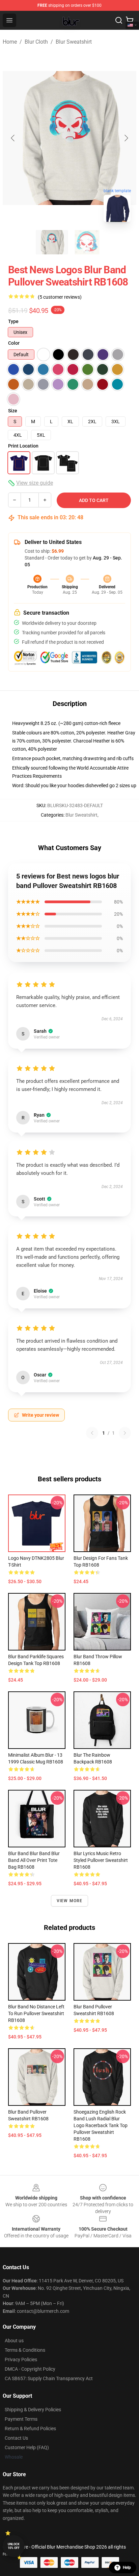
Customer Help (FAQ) (27, 2447)
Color (14, 343)
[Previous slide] (13, 138)
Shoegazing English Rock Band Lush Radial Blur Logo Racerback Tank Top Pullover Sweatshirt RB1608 (101, 2125)
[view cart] (130, 20)
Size (13, 411)
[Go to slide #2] (87, 242)
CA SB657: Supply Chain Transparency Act (49, 2378)
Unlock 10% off (14, 2546)
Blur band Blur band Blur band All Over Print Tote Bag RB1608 (34, 1860)
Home (10, 42)
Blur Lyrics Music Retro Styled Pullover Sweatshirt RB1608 (101, 1860)
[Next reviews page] (125, 1433)
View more (70, 1901)
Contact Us (16, 2438)
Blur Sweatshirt (74, 42)
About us (14, 2341)
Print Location (23, 446)
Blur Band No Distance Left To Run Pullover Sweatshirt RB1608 (36, 2013)
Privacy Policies (21, 2360)
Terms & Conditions (25, 2350)
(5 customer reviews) (60, 297)
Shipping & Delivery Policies (33, 2410)
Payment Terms (21, 2419)
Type (13, 321)
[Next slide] (126, 138)
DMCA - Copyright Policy (30, 2369)
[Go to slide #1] (52, 242)
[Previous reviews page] (92, 1433)
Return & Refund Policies (30, 2429)
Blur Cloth (36, 42)
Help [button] (127, 2568)
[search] (119, 20)
